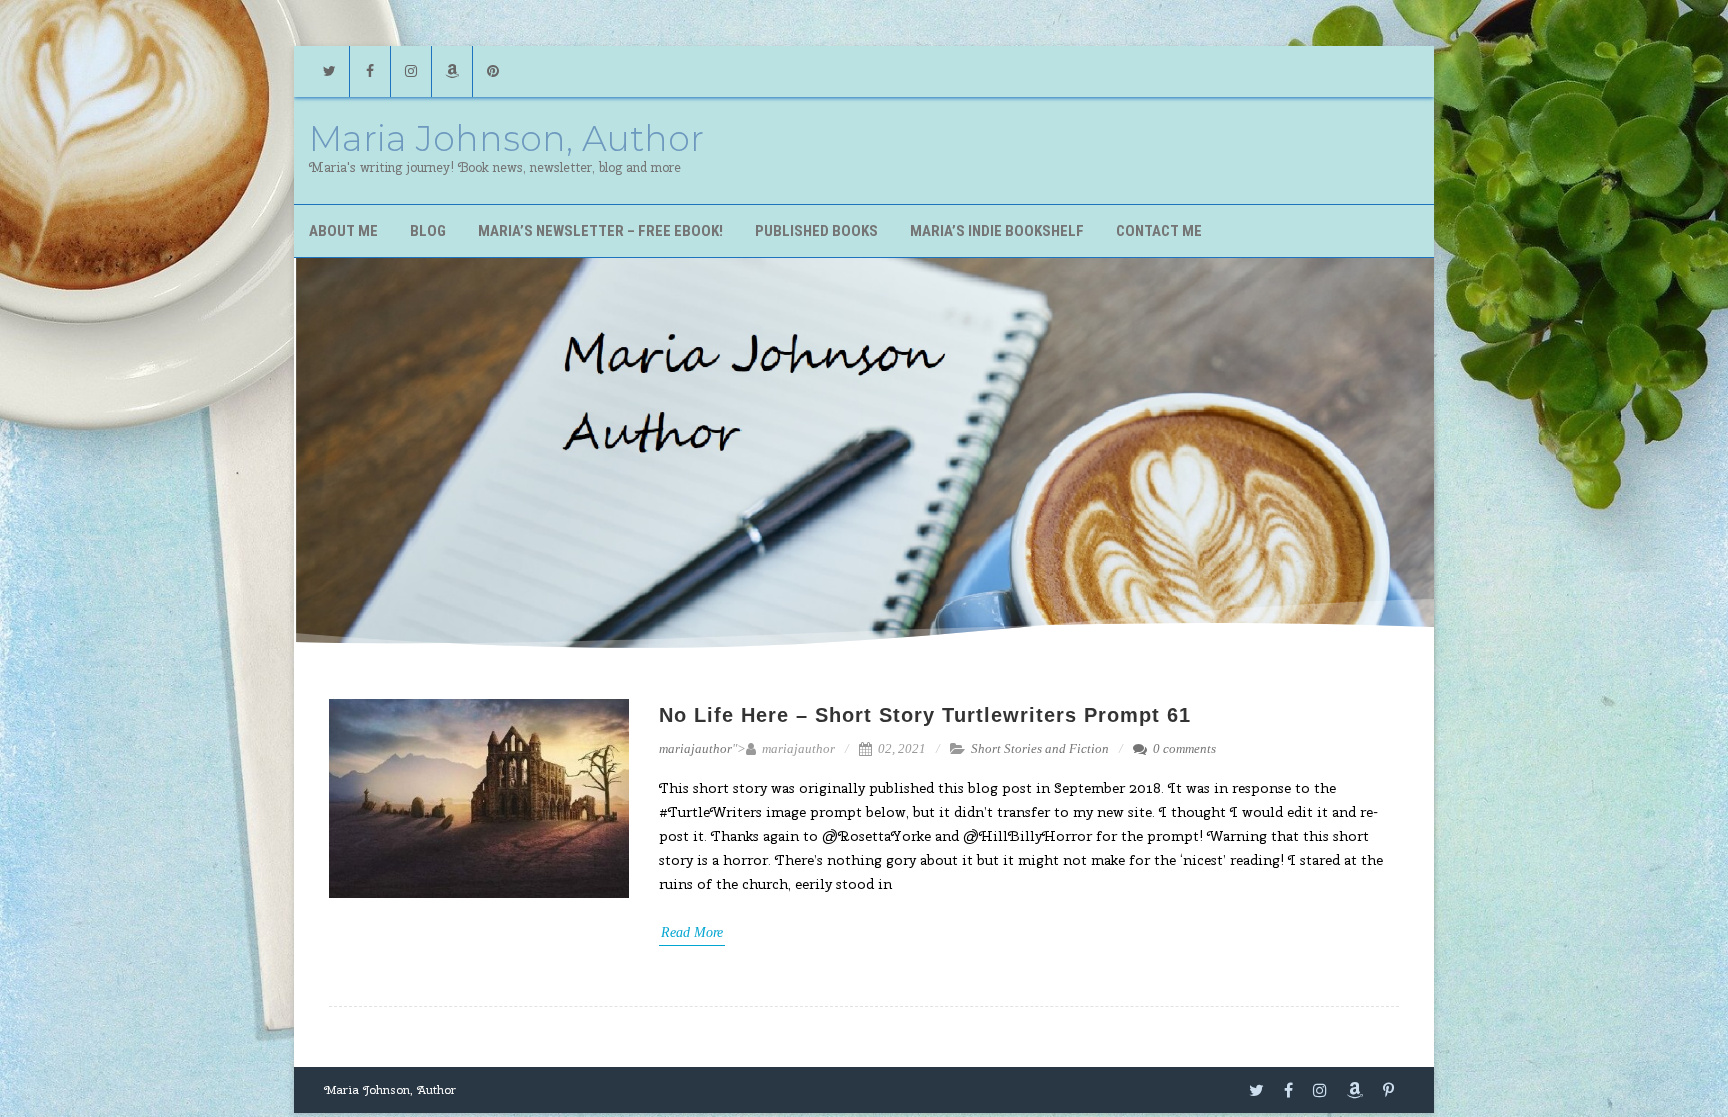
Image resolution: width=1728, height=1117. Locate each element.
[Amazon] (452, 71)
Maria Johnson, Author (506, 138)
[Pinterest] (493, 71)
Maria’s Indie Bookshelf (997, 231)
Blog (428, 231)
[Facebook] (370, 71)
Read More (692, 932)
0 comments (1184, 748)
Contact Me (1159, 231)
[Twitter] (329, 71)
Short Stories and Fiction (1040, 748)
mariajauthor (695, 748)
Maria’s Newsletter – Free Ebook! (600, 231)
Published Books (816, 231)
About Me (343, 231)
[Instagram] (411, 71)
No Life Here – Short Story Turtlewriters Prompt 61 (925, 715)
